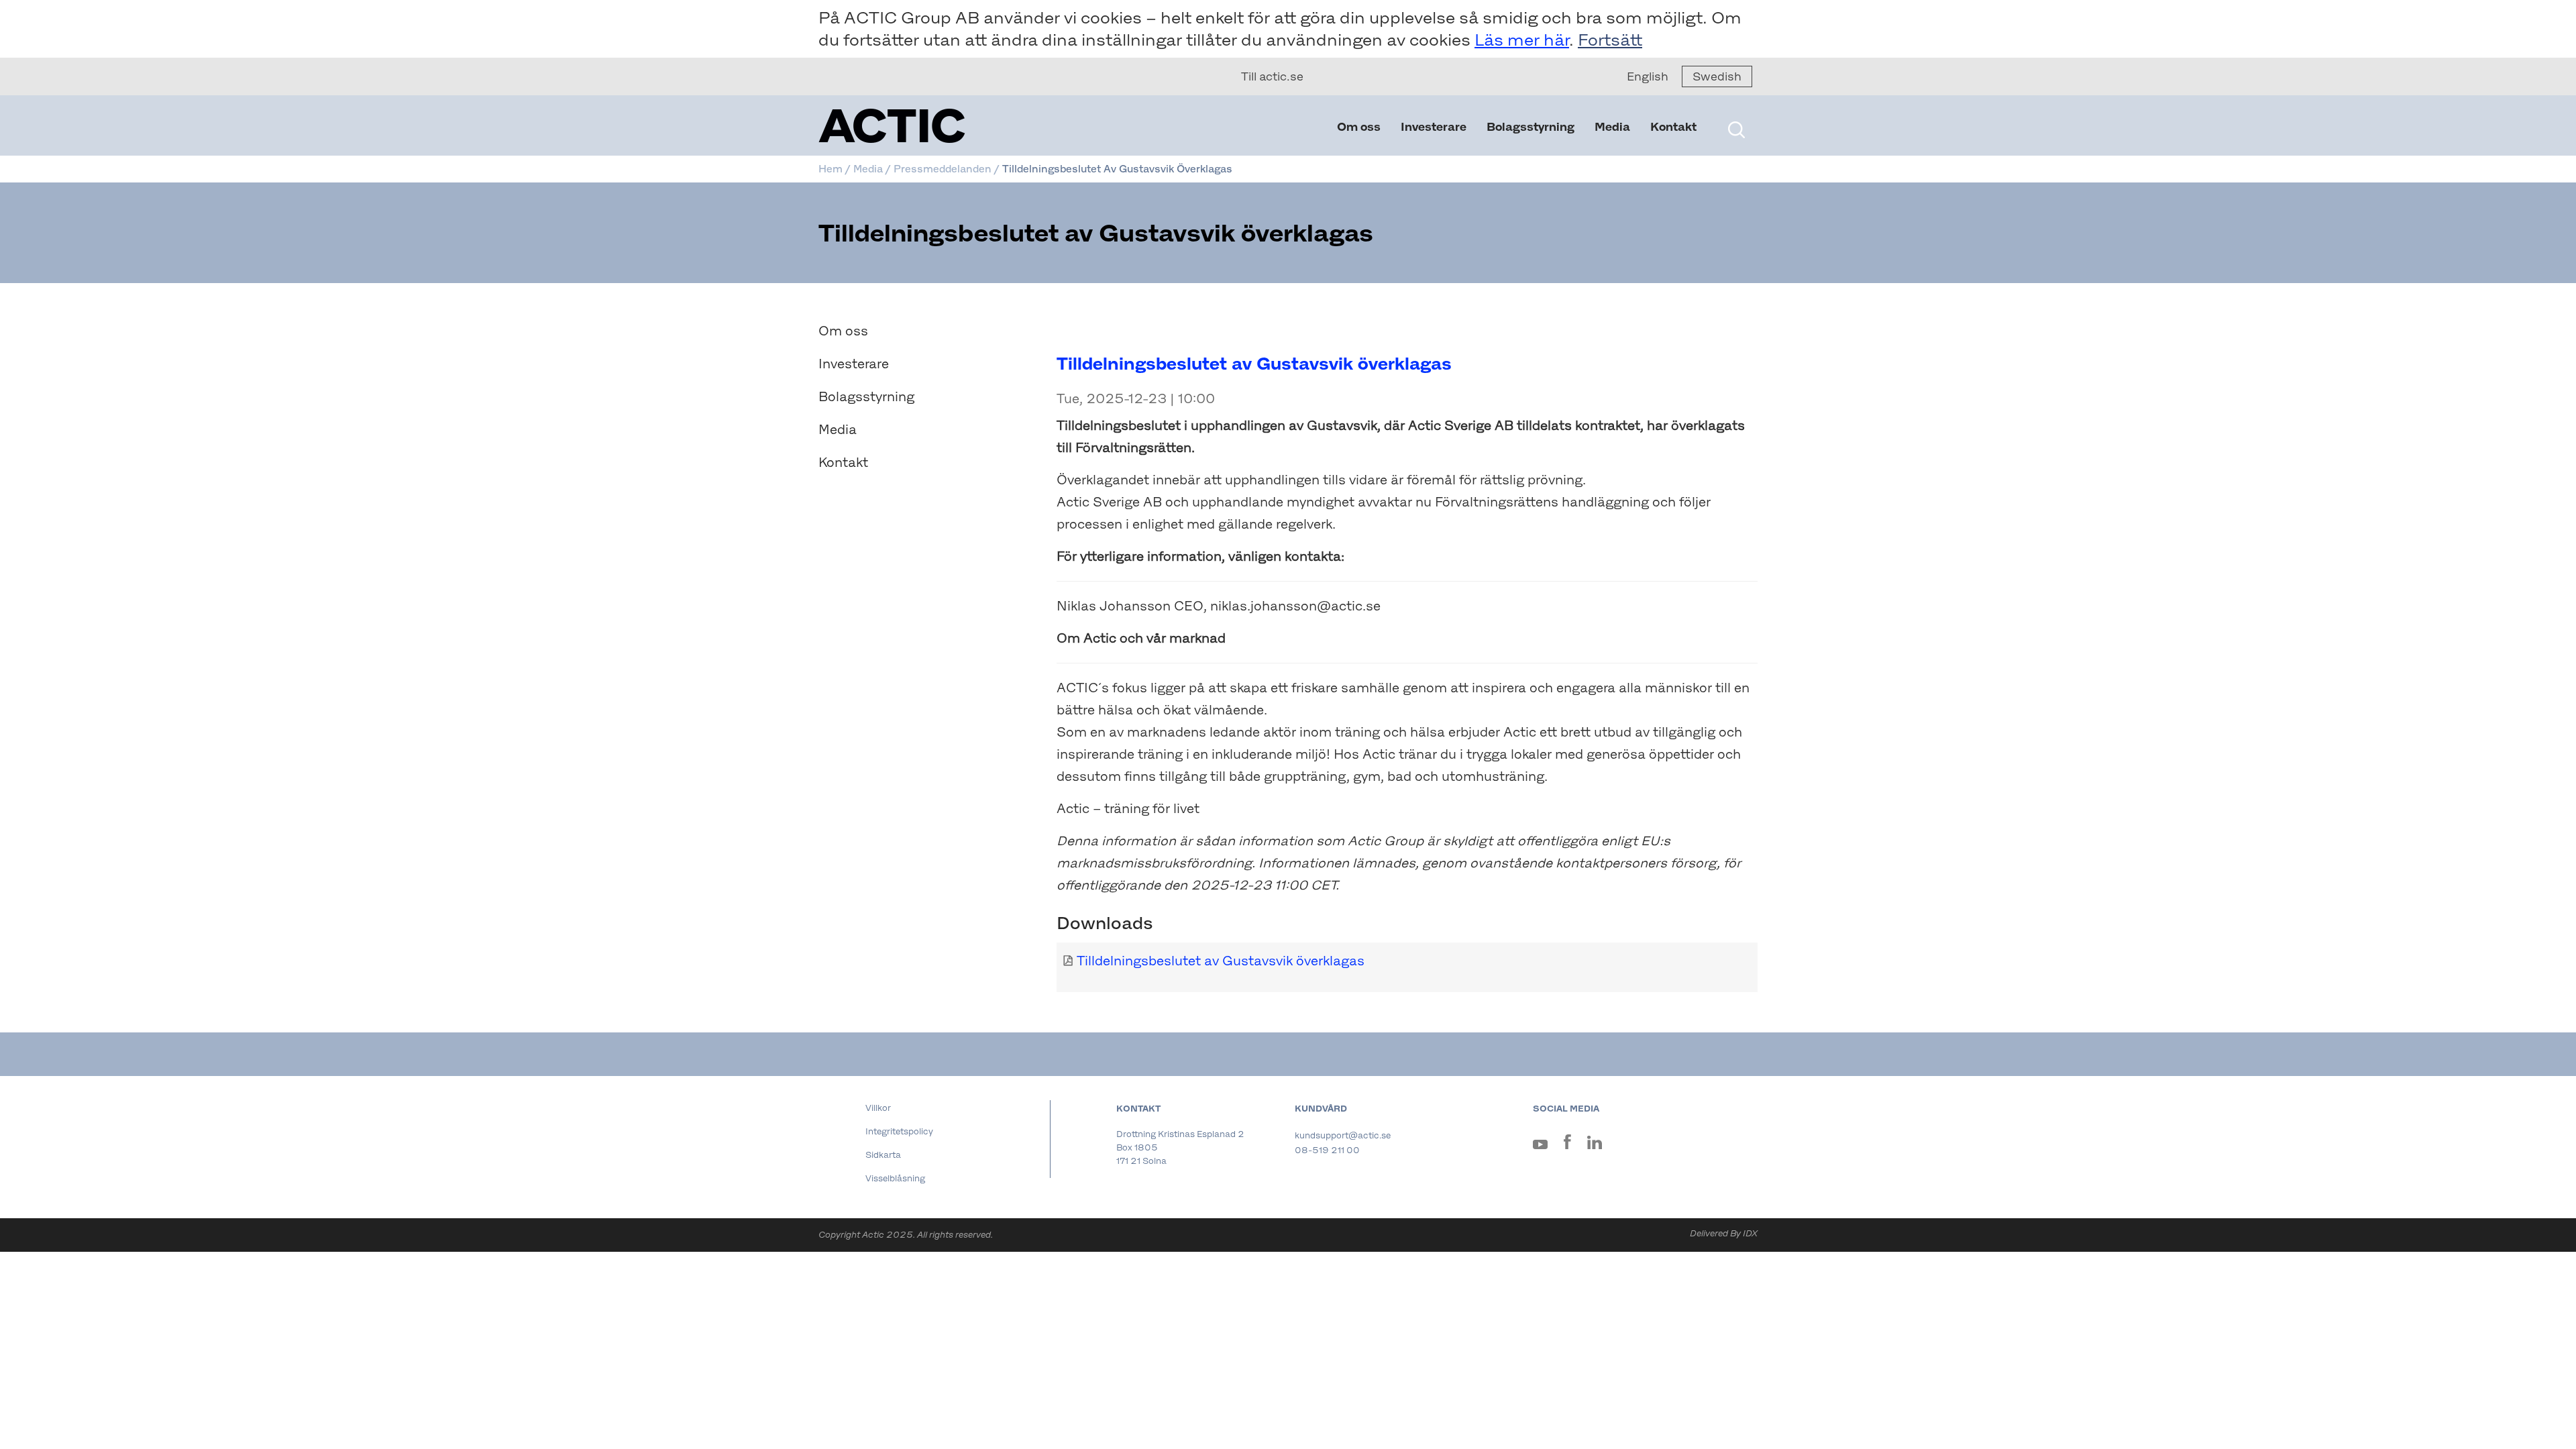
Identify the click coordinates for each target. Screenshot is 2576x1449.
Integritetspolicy (899, 1131)
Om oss (1359, 127)
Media (1612, 127)
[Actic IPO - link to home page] (959, 126)
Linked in (1595, 1145)
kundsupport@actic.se (1343, 1135)
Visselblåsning (895, 1178)
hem (830, 169)
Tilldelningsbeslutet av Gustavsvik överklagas (1221, 961)
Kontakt (1673, 127)
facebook (1567, 1144)
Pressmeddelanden (943, 169)
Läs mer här (1522, 40)
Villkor (878, 1108)
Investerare (1434, 127)
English (1648, 76)
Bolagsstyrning (1531, 127)
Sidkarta (883, 1155)
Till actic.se (1272, 76)
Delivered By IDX (1724, 1233)
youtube (1540, 1147)
